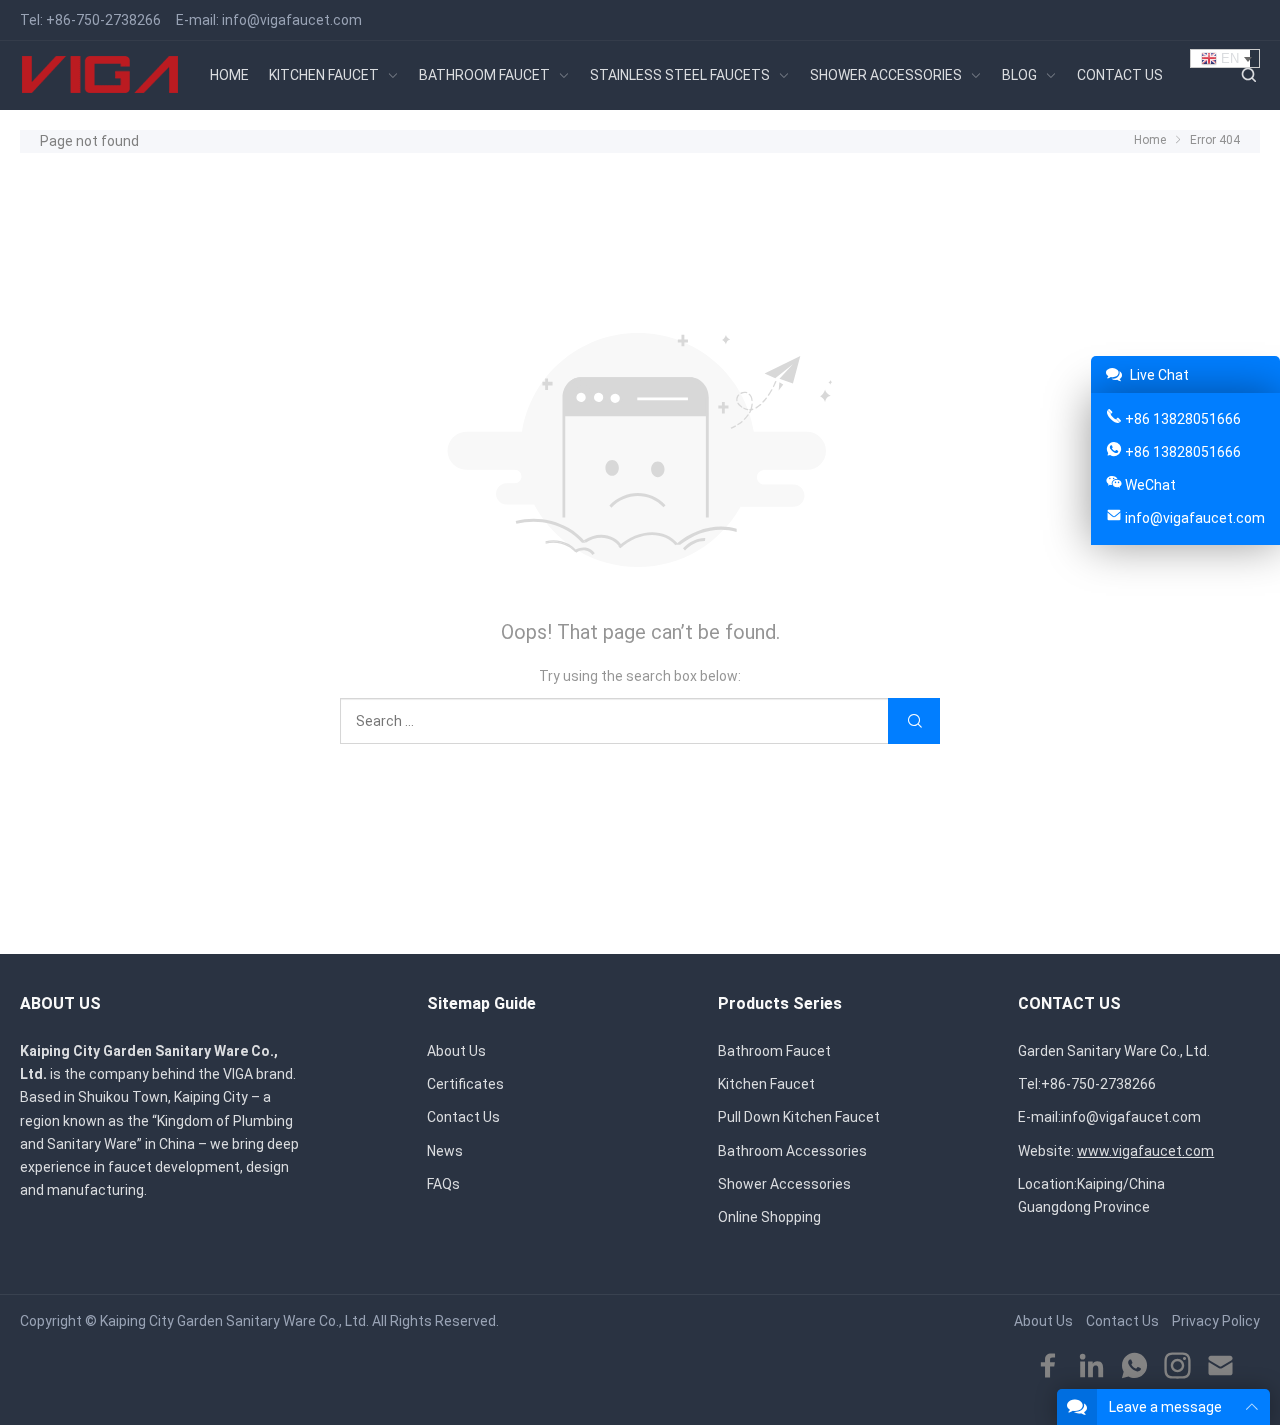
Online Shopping (769, 1217)
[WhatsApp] (1134, 1366)
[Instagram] (1177, 1366)
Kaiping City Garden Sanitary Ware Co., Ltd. (234, 1321)
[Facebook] (1048, 1366)
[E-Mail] (1220, 1366)
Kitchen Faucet (766, 1084)
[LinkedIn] (1091, 1366)
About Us (456, 1051)
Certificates (465, 1084)
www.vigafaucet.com (1145, 1151)
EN (1228, 58)
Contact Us (463, 1117)
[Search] (1248, 75)
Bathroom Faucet (774, 1051)
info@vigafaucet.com (292, 20)
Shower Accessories (784, 1184)
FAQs (443, 1184)
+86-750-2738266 (103, 20)
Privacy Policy (1216, 1321)
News (445, 1151)
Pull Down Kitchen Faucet (799, 1117)
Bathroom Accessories (792, 1151)
